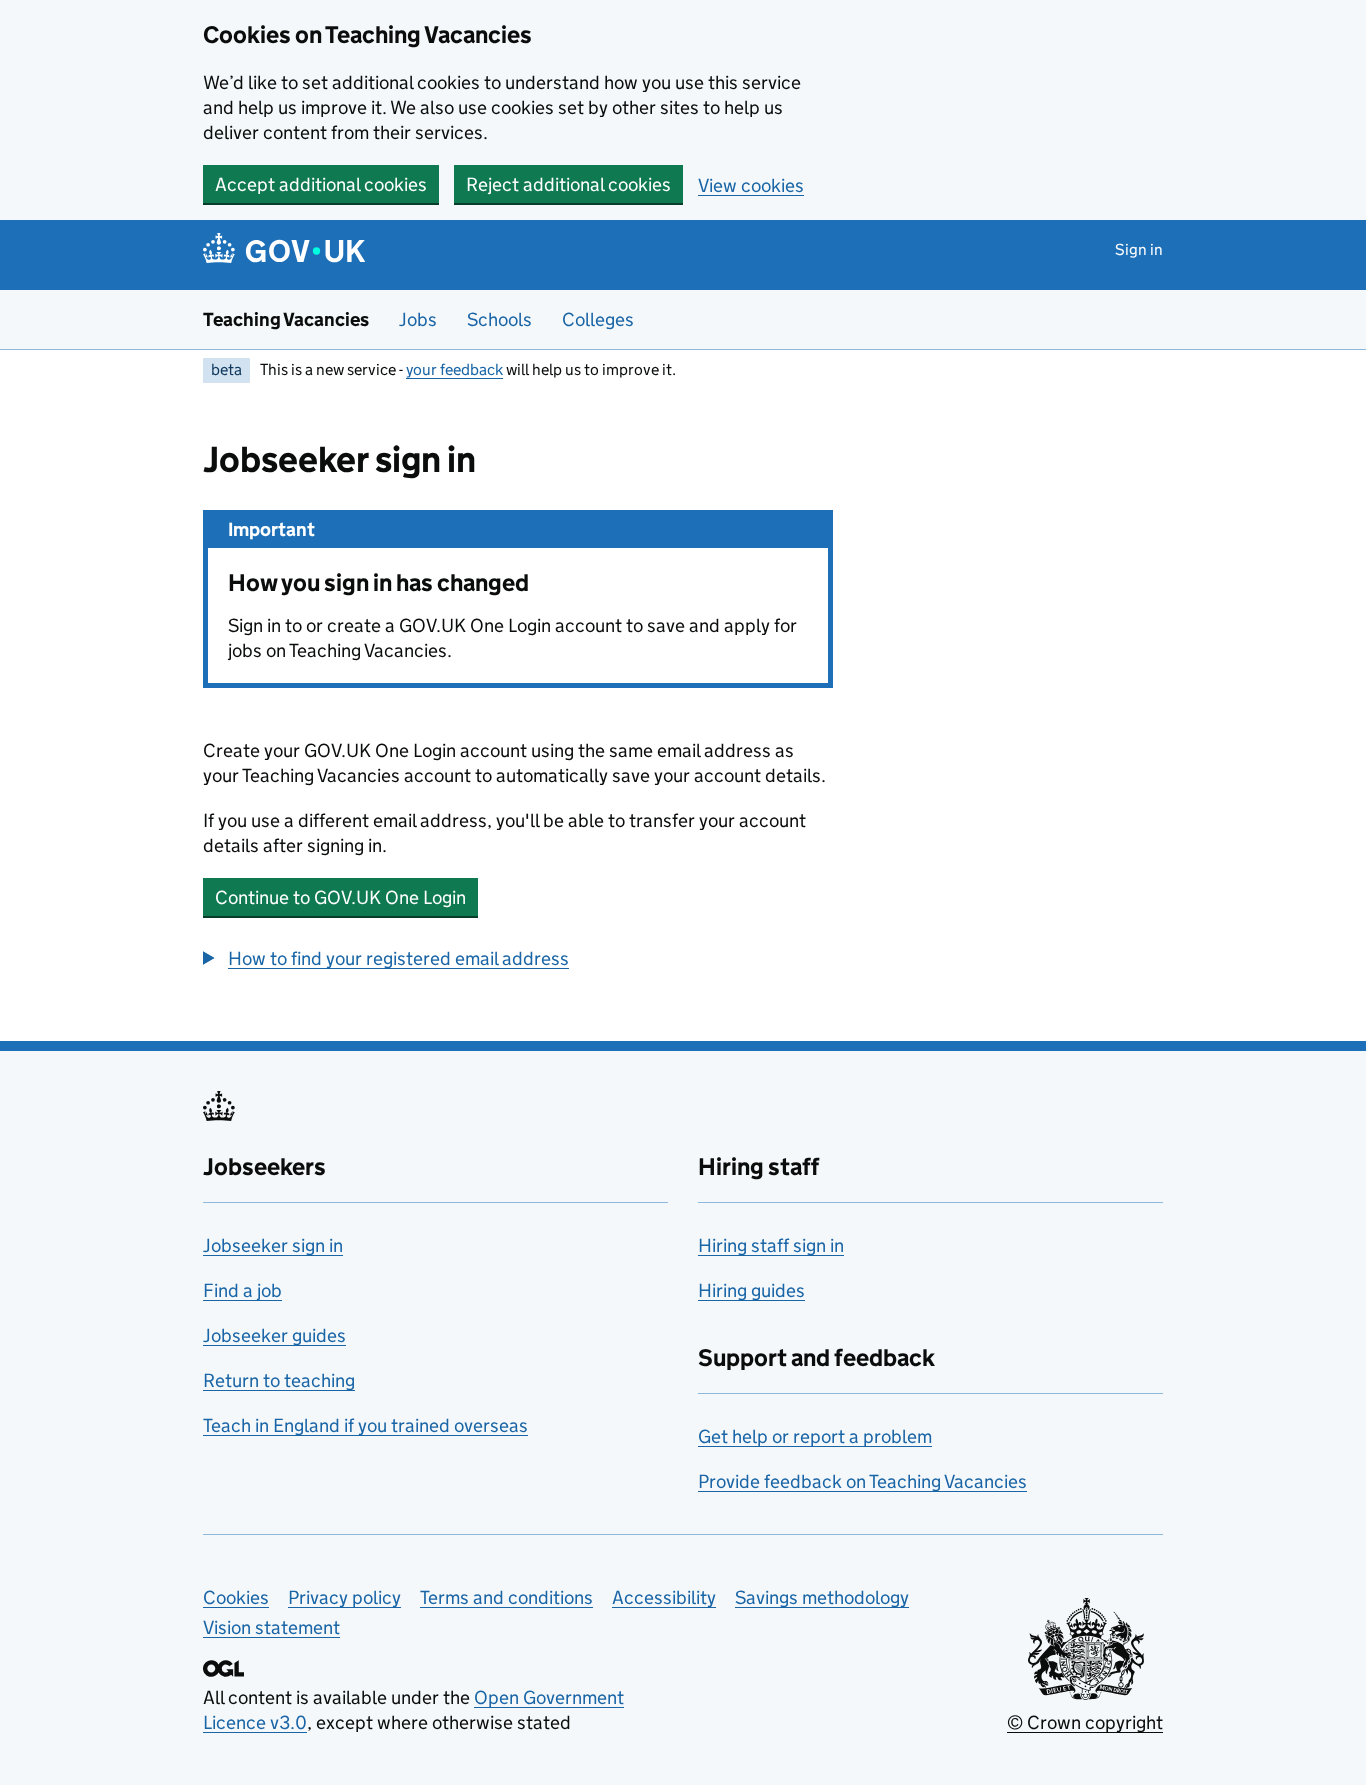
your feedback (454, 369)
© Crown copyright (1085, 1722)
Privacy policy (344, 1597)
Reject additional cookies (568, 184)
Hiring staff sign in (771, 1245)
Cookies (236, 1597)
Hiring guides (751, 1290)
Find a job (242, 1290)
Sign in (1139, 249)
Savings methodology (822, 1597)
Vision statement (271, 1627)
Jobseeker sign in (273, 1245)
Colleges (598, 319)
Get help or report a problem (815, 1436)
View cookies (751, 185)
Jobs (418, 319)
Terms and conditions (506, 1597)
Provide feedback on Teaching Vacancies (862, 1481)
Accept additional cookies (321, 184)
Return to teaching (279, 1380)
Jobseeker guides (274, 1335)
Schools (499, 319)
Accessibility (664, 1597)
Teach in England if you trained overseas (365, 1425)
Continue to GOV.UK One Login (340, 897)
